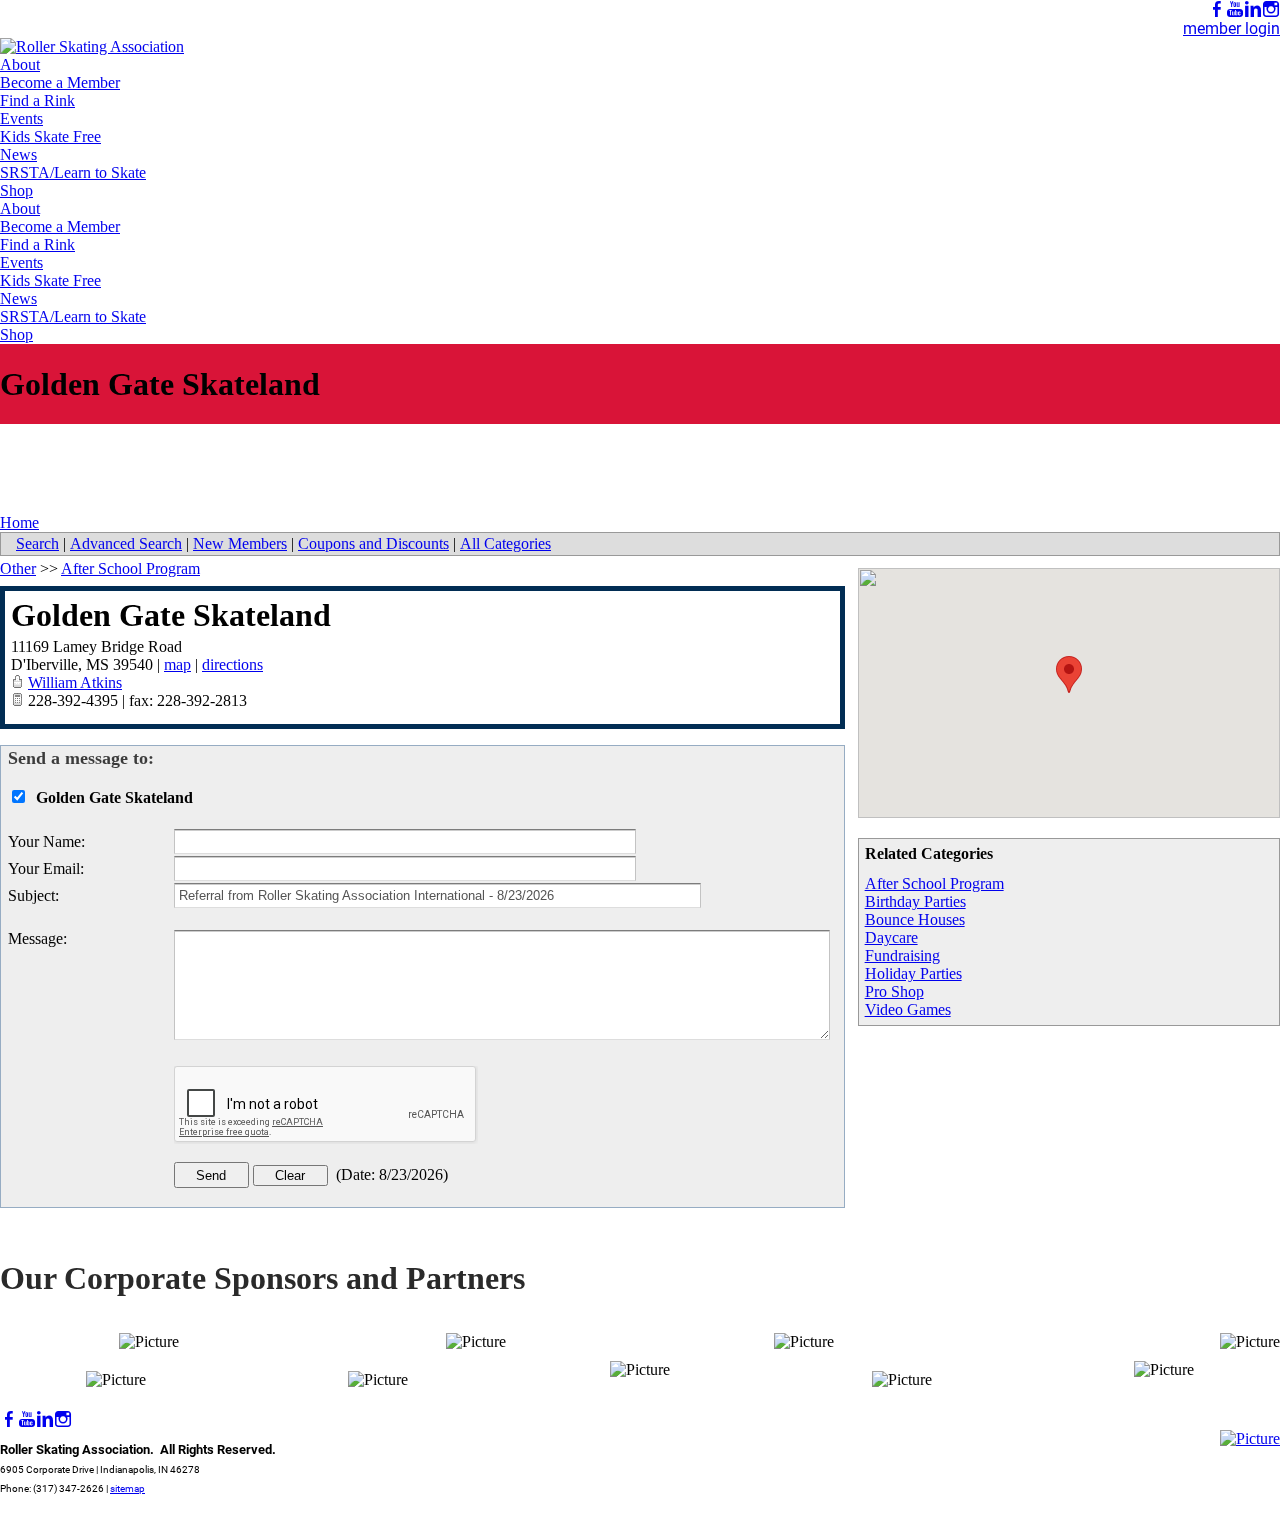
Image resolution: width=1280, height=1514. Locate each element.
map (177, 664)
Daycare (891, 937)
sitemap (127, 1488)
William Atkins (75, 682)
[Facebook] (1217, 9)
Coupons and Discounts (373, 543)
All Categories (505, 543)
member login (1231, 28)
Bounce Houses (915, 919)
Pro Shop (894, 991)
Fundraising (902, 955)
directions (232, 664)
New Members (240, 543)
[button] (1069, 674)
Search (37, 543)
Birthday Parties (915, 901)
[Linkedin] (1253, 9)
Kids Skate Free (50, 136)
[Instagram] (1271, 9)
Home (19, 522)
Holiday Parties (913, 973)
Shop (16, 190)
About (20, 64)
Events (21, 118)
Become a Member (60, 82)
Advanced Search (126, 543)
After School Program (934, 883)
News (18, 154)
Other (18, 568)
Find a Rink (37, 100)
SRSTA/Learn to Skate (73, 172)
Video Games (908, 1009)
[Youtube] (1235, 9)
